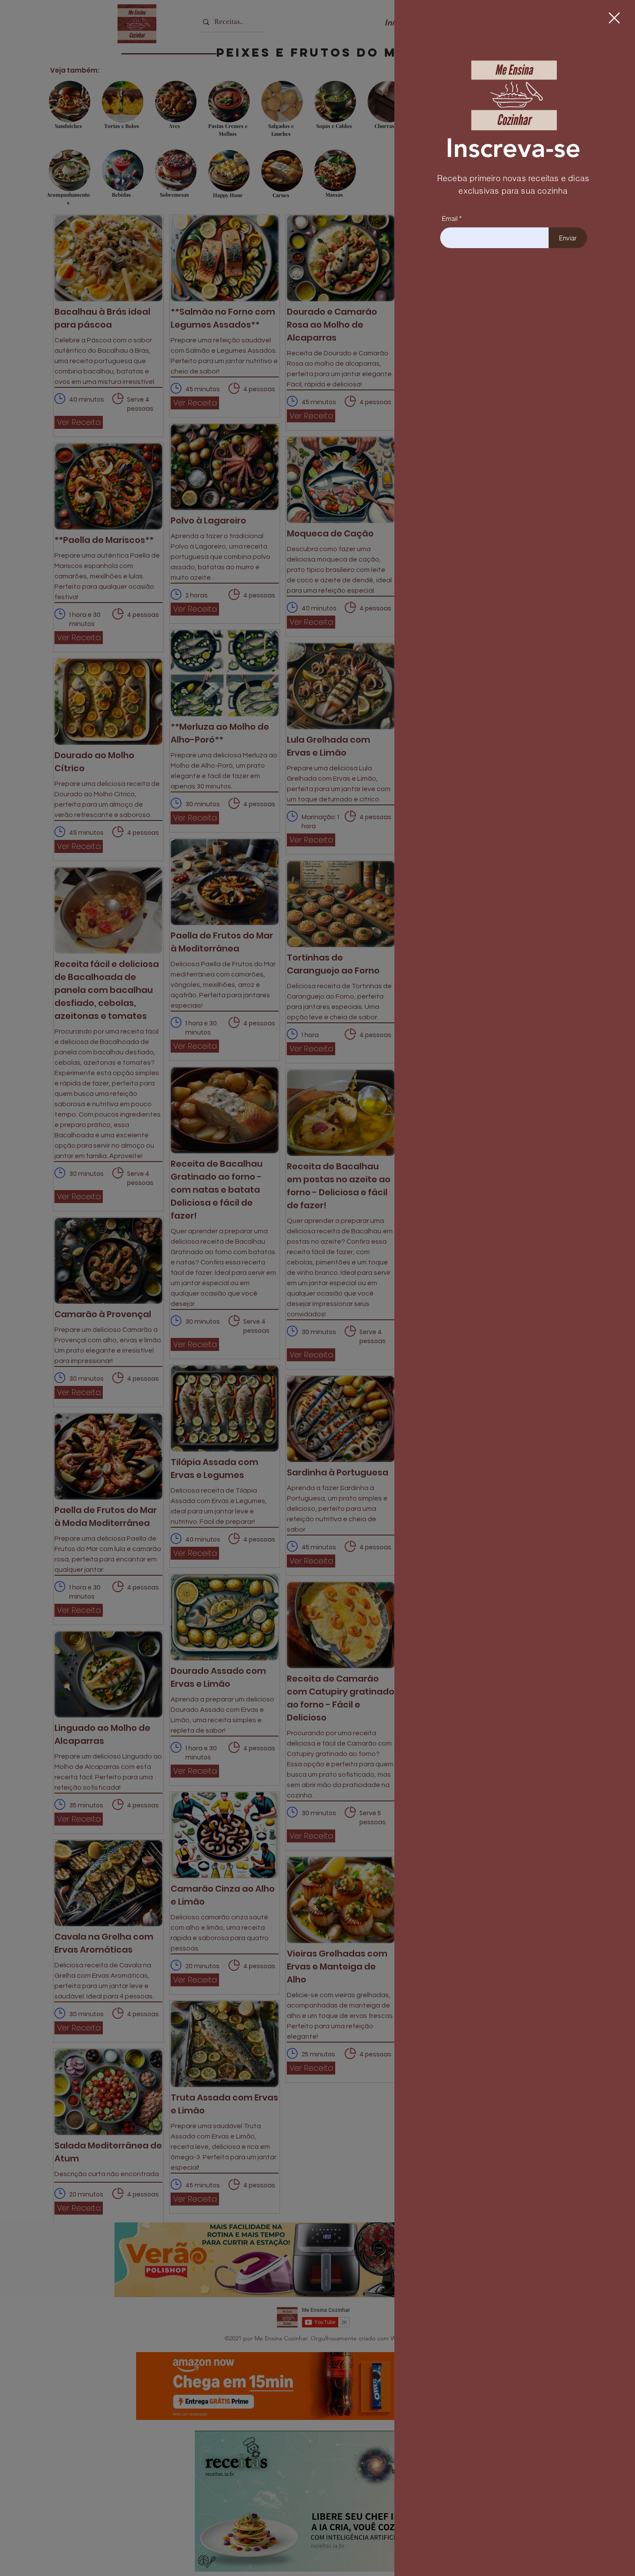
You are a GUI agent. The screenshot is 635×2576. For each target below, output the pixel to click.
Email (450, 219)
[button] (614, 18)
